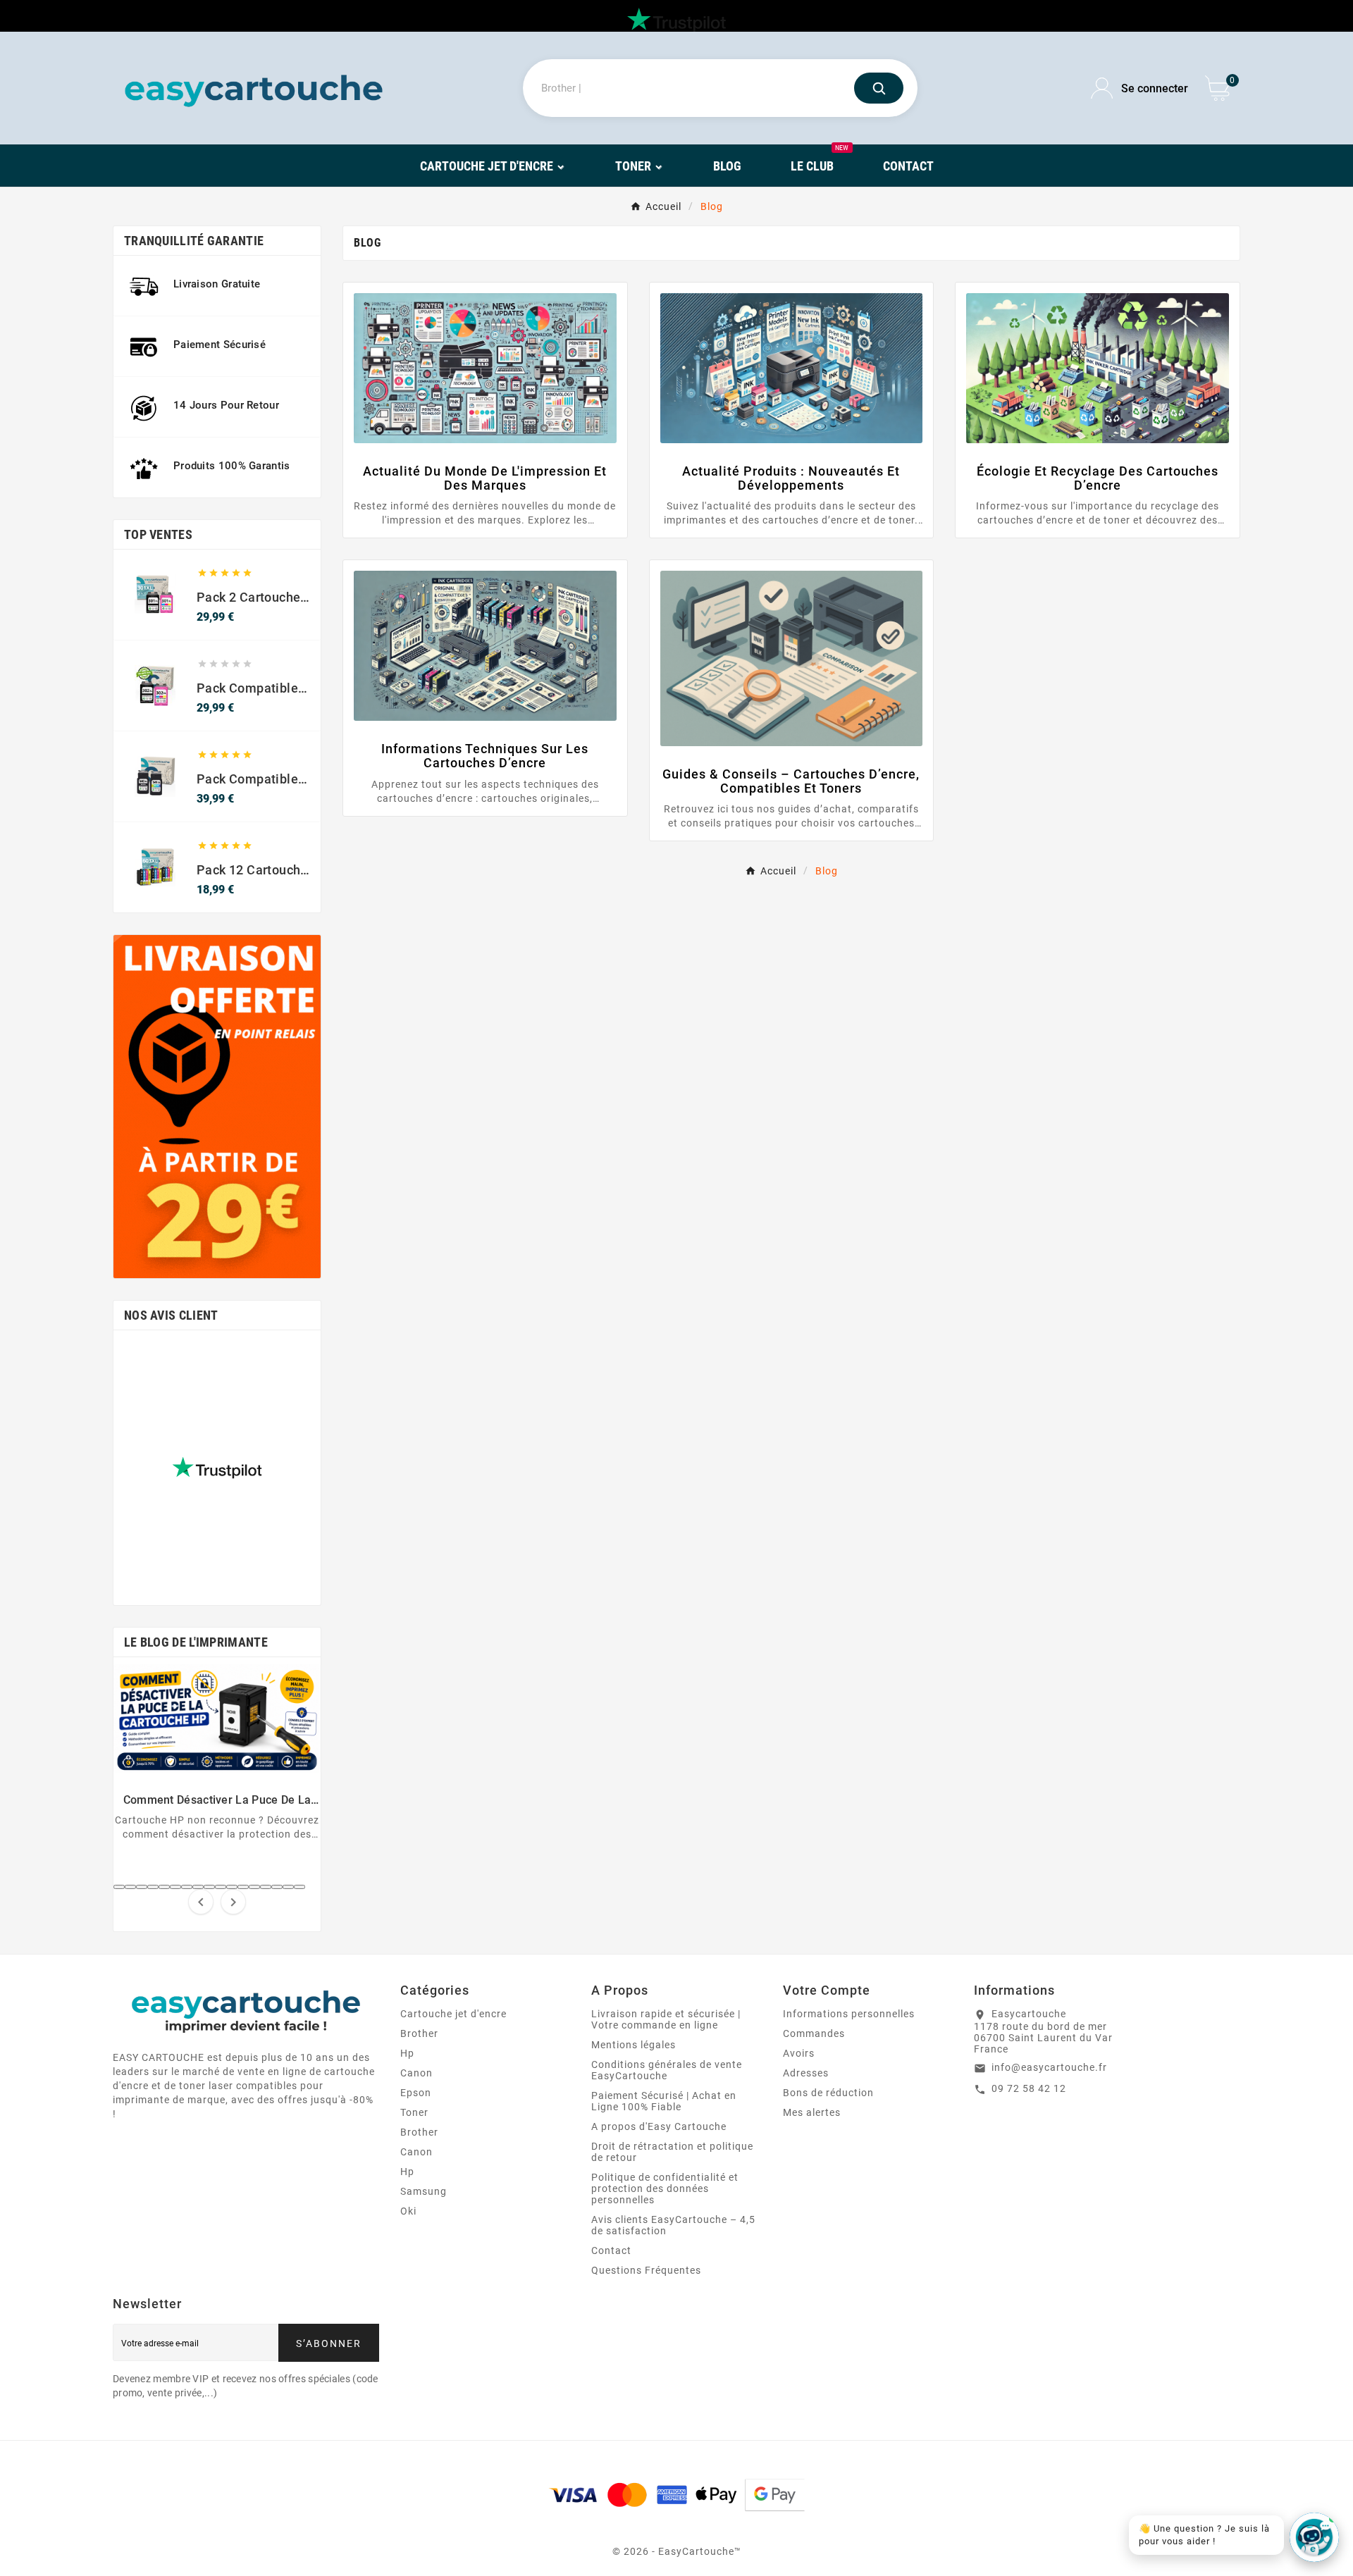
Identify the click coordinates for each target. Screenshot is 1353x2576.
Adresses (806, 2073)
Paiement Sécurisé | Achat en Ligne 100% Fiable (664, 2101)
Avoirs (799, 2053)
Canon (416, 2073)
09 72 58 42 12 (1029, 2088)
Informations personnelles (849, 2014)
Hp (407, 2053)
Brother (419, 2033)
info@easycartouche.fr (1049, 2067)
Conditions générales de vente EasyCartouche (667, 2070)
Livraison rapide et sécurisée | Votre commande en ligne (666, 2019)
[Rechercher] (879, 88)
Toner (414, 2112)
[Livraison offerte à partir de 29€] (217, 1107)
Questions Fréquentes (646, 2270)
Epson (416, 2093)
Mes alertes (812, 2112)
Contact (611, 2250)
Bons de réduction (828, 2093)
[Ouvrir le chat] (1314, 2537)
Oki (408, 2211)
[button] (119, 1887)
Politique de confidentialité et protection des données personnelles (665, 2188)
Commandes (814, 2033)
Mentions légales (634, 2045)
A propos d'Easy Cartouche (659, 2126)
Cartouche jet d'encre (453, 2014)
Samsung (424, 2191)
